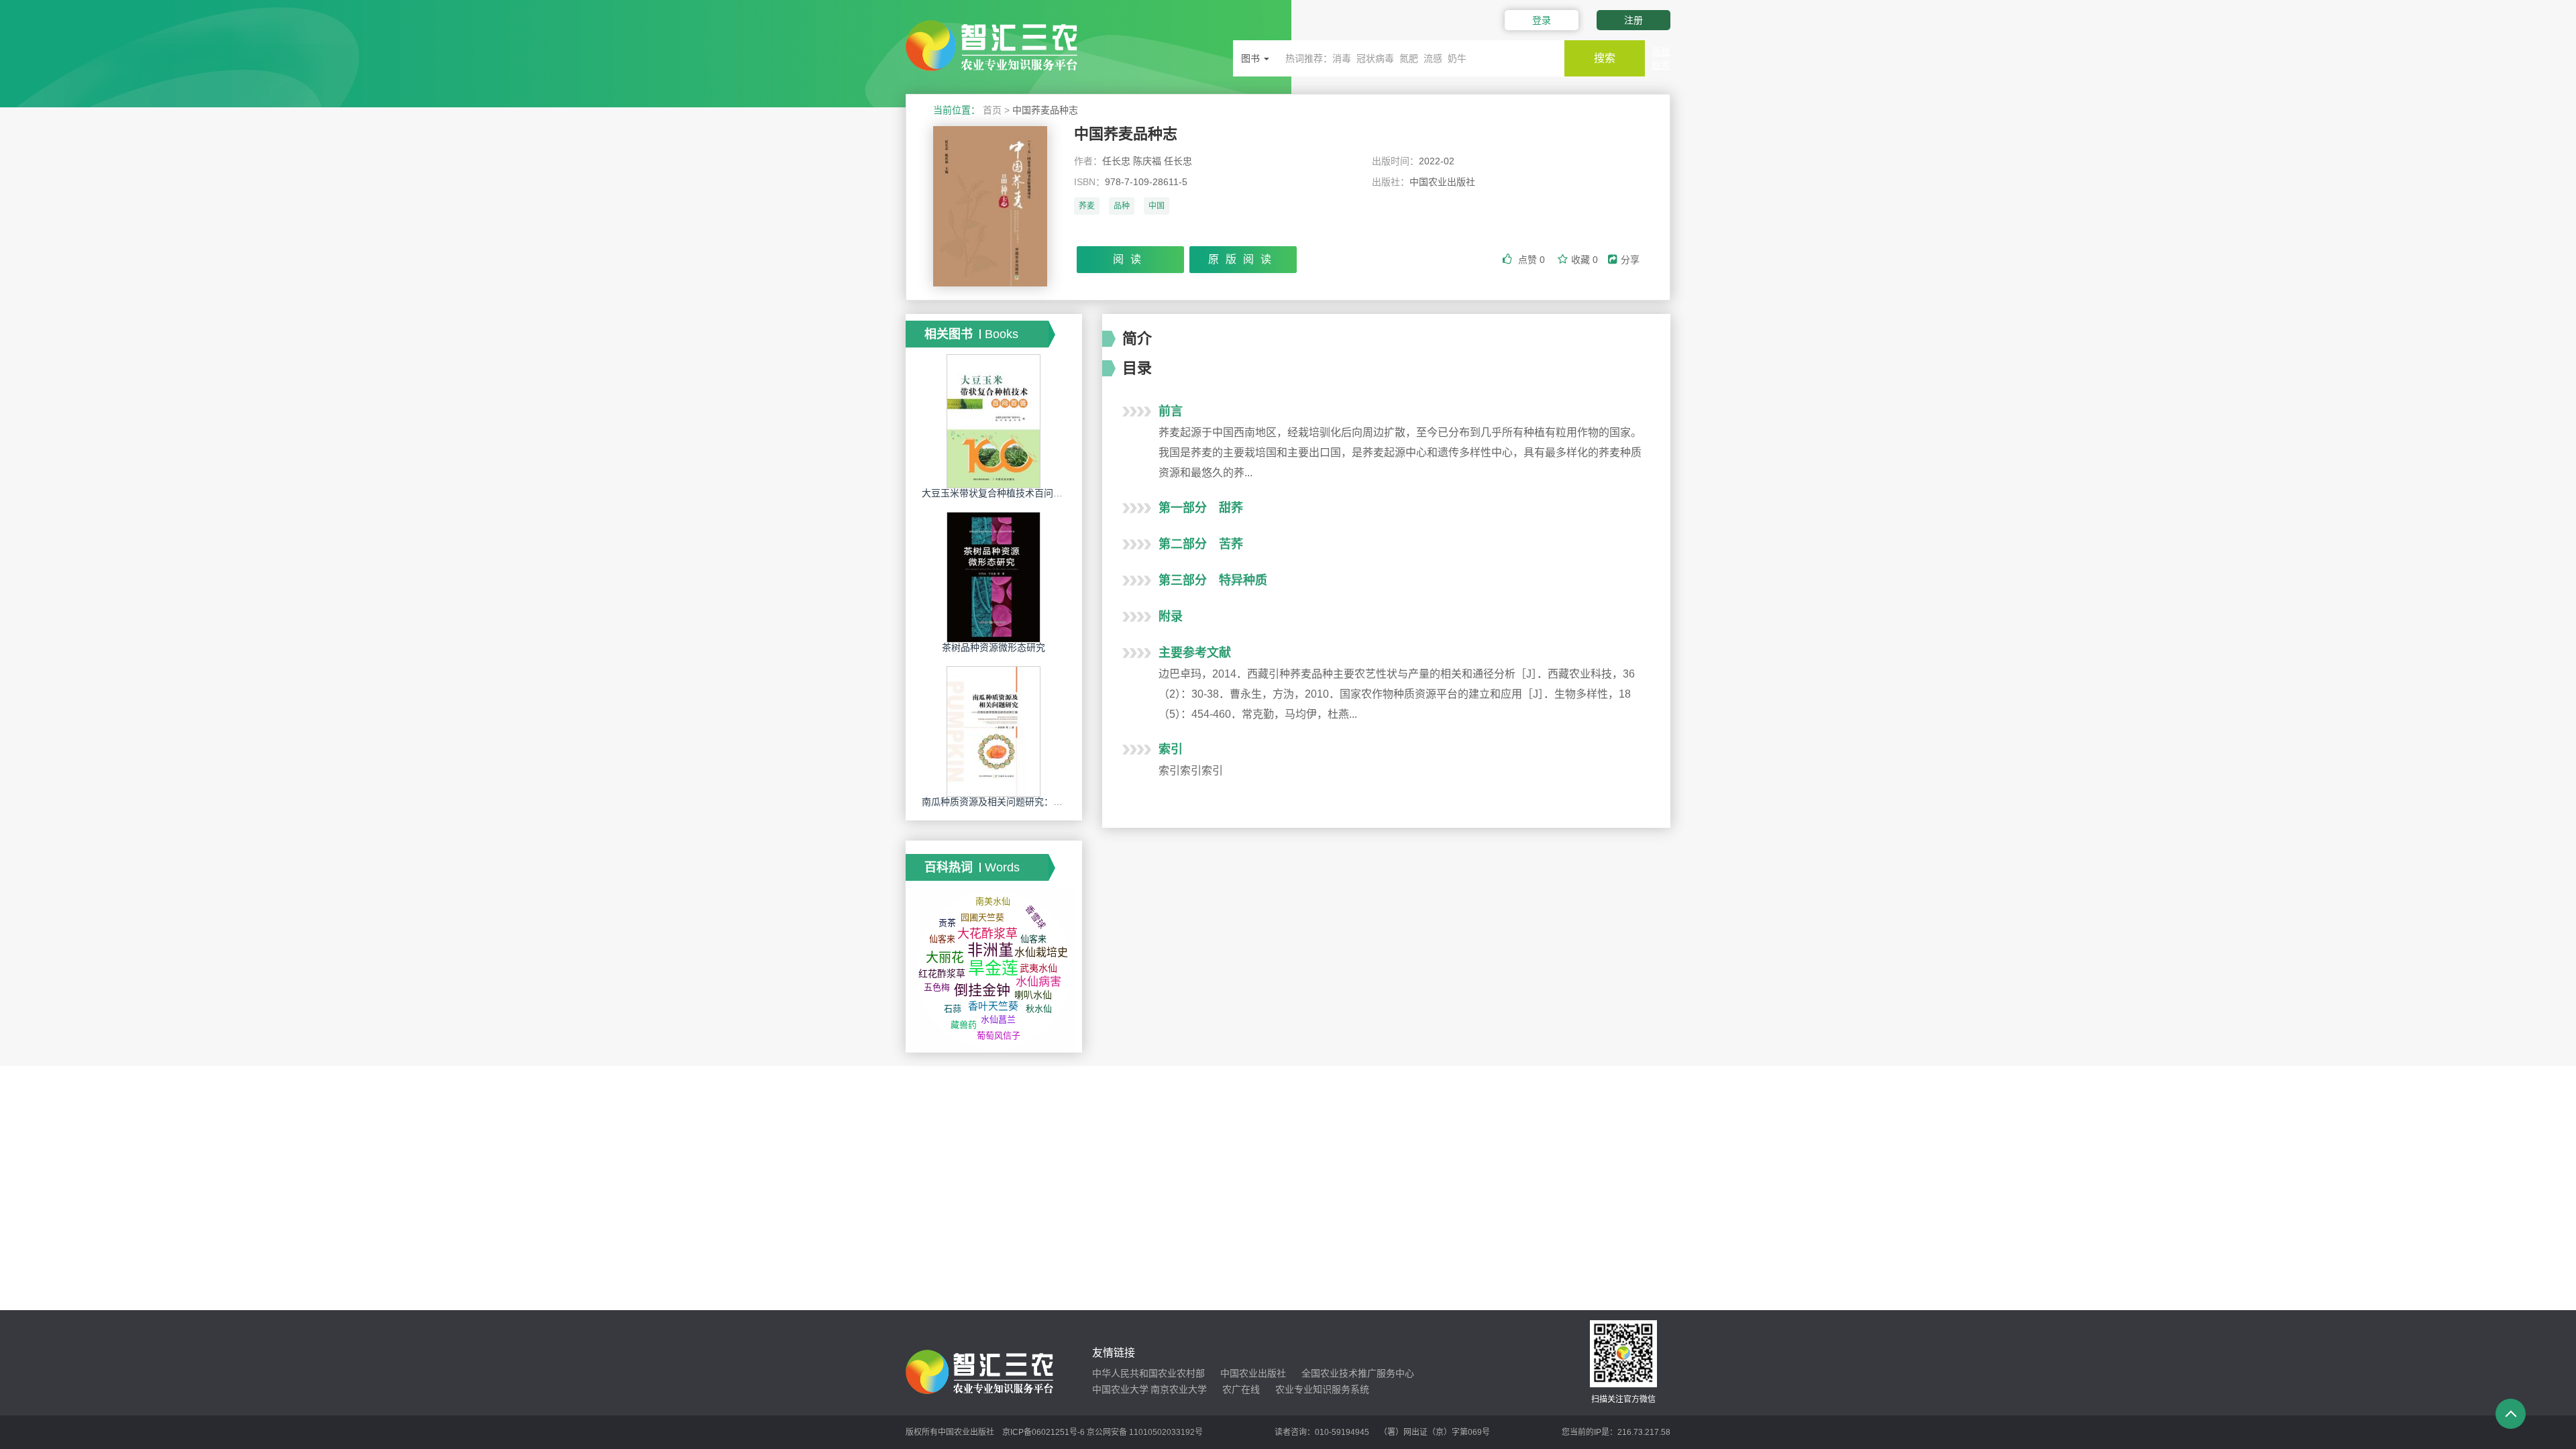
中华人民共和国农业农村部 (1148, 1373)
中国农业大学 (1120, 1389)
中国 (1157, 206)
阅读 (1130, 259)
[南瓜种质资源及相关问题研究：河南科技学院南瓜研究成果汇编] (994, 731)
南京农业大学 (1179, 1389)
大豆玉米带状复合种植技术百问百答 (997, 493)
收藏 (1585, 260)
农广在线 (1241, 1389)
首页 (992, 110)
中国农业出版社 (1253, 1373)
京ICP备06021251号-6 (1043, 1432)
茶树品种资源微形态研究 (994, 647)
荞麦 (1087, 206)
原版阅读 (1243, 259)
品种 (1122, 206)
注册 (1633, 20)
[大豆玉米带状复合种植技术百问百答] (994, 421)
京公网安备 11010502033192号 (1145, 1432)
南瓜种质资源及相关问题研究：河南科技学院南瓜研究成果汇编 (1053, 802)
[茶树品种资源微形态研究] (994, 577)
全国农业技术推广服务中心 (1358, 1373)
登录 (1542, 20)
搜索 (1605, 58)
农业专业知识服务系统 (1322, 1389)
